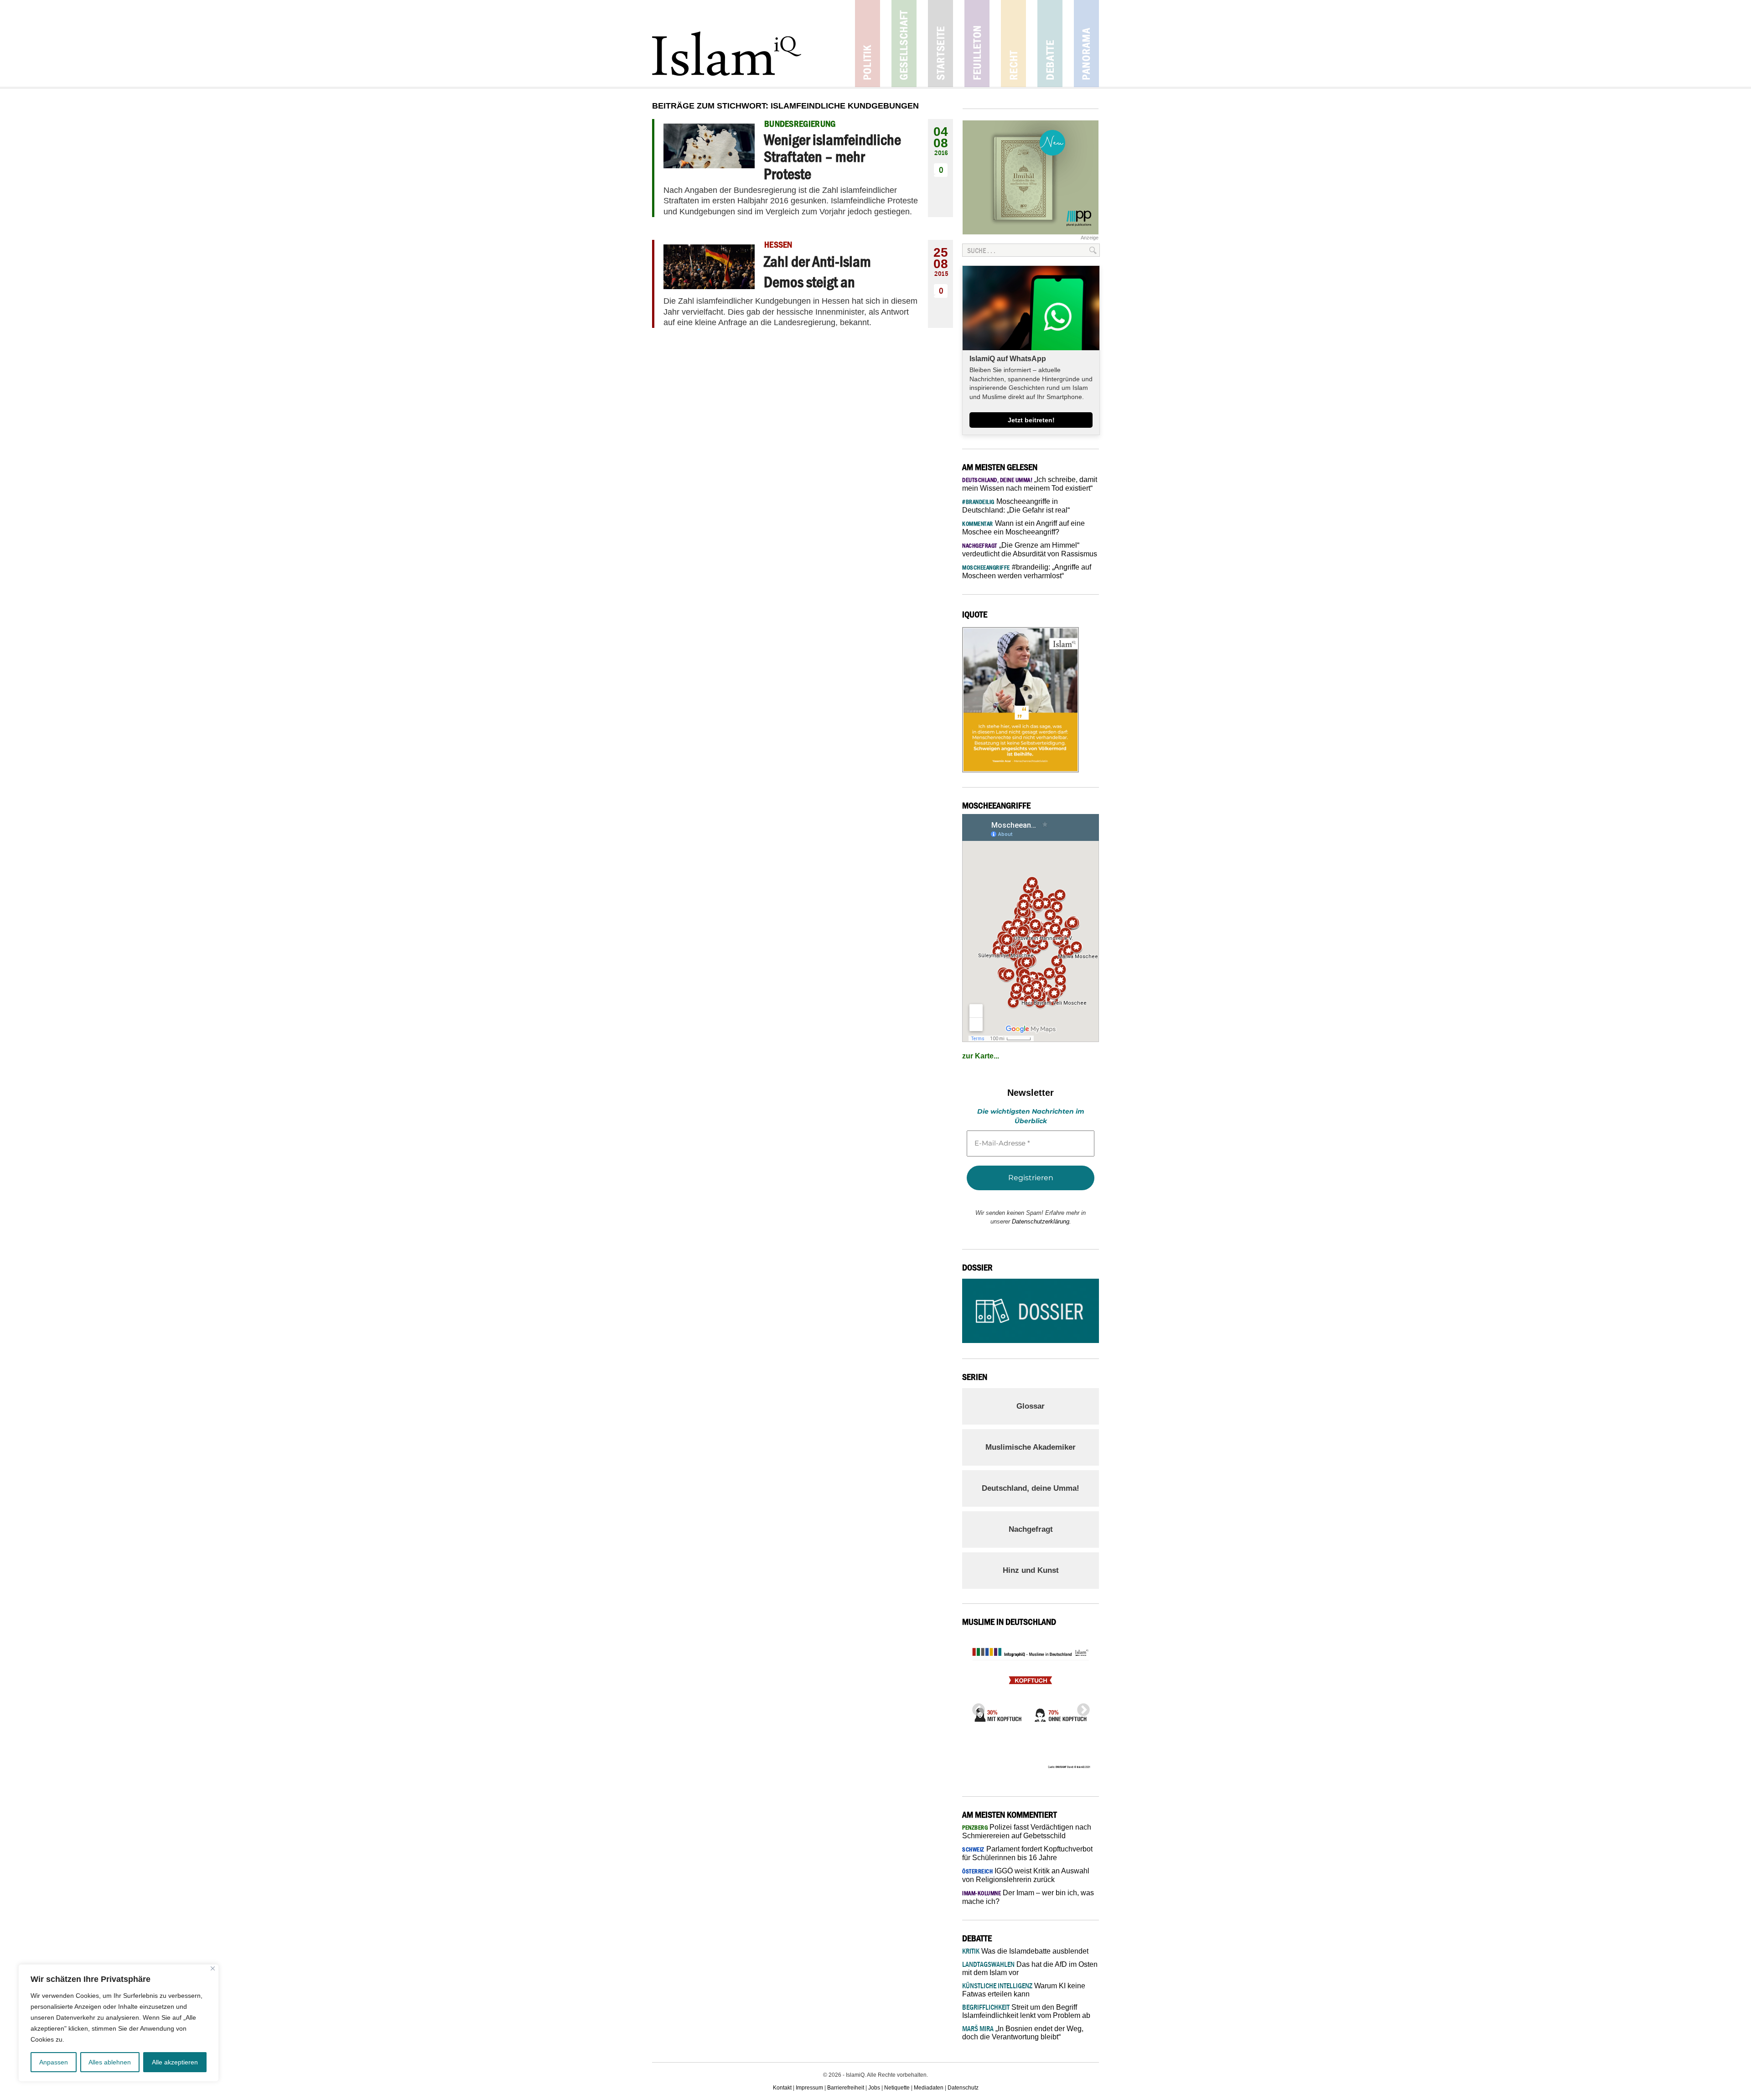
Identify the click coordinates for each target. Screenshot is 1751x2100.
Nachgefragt (1031, 1529)
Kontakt (782, 2088)
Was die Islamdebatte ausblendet (1025, 1951)
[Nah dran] (213, 1968)
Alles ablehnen (110, 2062)
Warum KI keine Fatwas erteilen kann (1024, 1990)
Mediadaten (929, 2088)
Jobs (874, 2088)
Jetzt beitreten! (1031, 420)
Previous (976, 1707)
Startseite (940, 44)
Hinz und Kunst (1031, 1570)
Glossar (1031, 1406)
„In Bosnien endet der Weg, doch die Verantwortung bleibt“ (1023, 2033)
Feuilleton (977, 44)
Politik (868, 44)
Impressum (809, 2088)
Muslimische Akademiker (1031, 1447)
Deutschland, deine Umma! (1031, 1488)
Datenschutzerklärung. (1041, 1221)
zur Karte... (981, 1056)
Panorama (1086, 44)
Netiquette (897, 2088)
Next (1081, 1707)
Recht (1013, 44)
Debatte (1050, 44)
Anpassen (54, 2062)
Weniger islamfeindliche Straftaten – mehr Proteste (832, 157)
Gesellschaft (904, 44)
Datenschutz (963, 2088)
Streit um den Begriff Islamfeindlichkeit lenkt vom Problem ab (1026, 2011)
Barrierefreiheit (846, 2088)
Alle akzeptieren (175, 2062)
